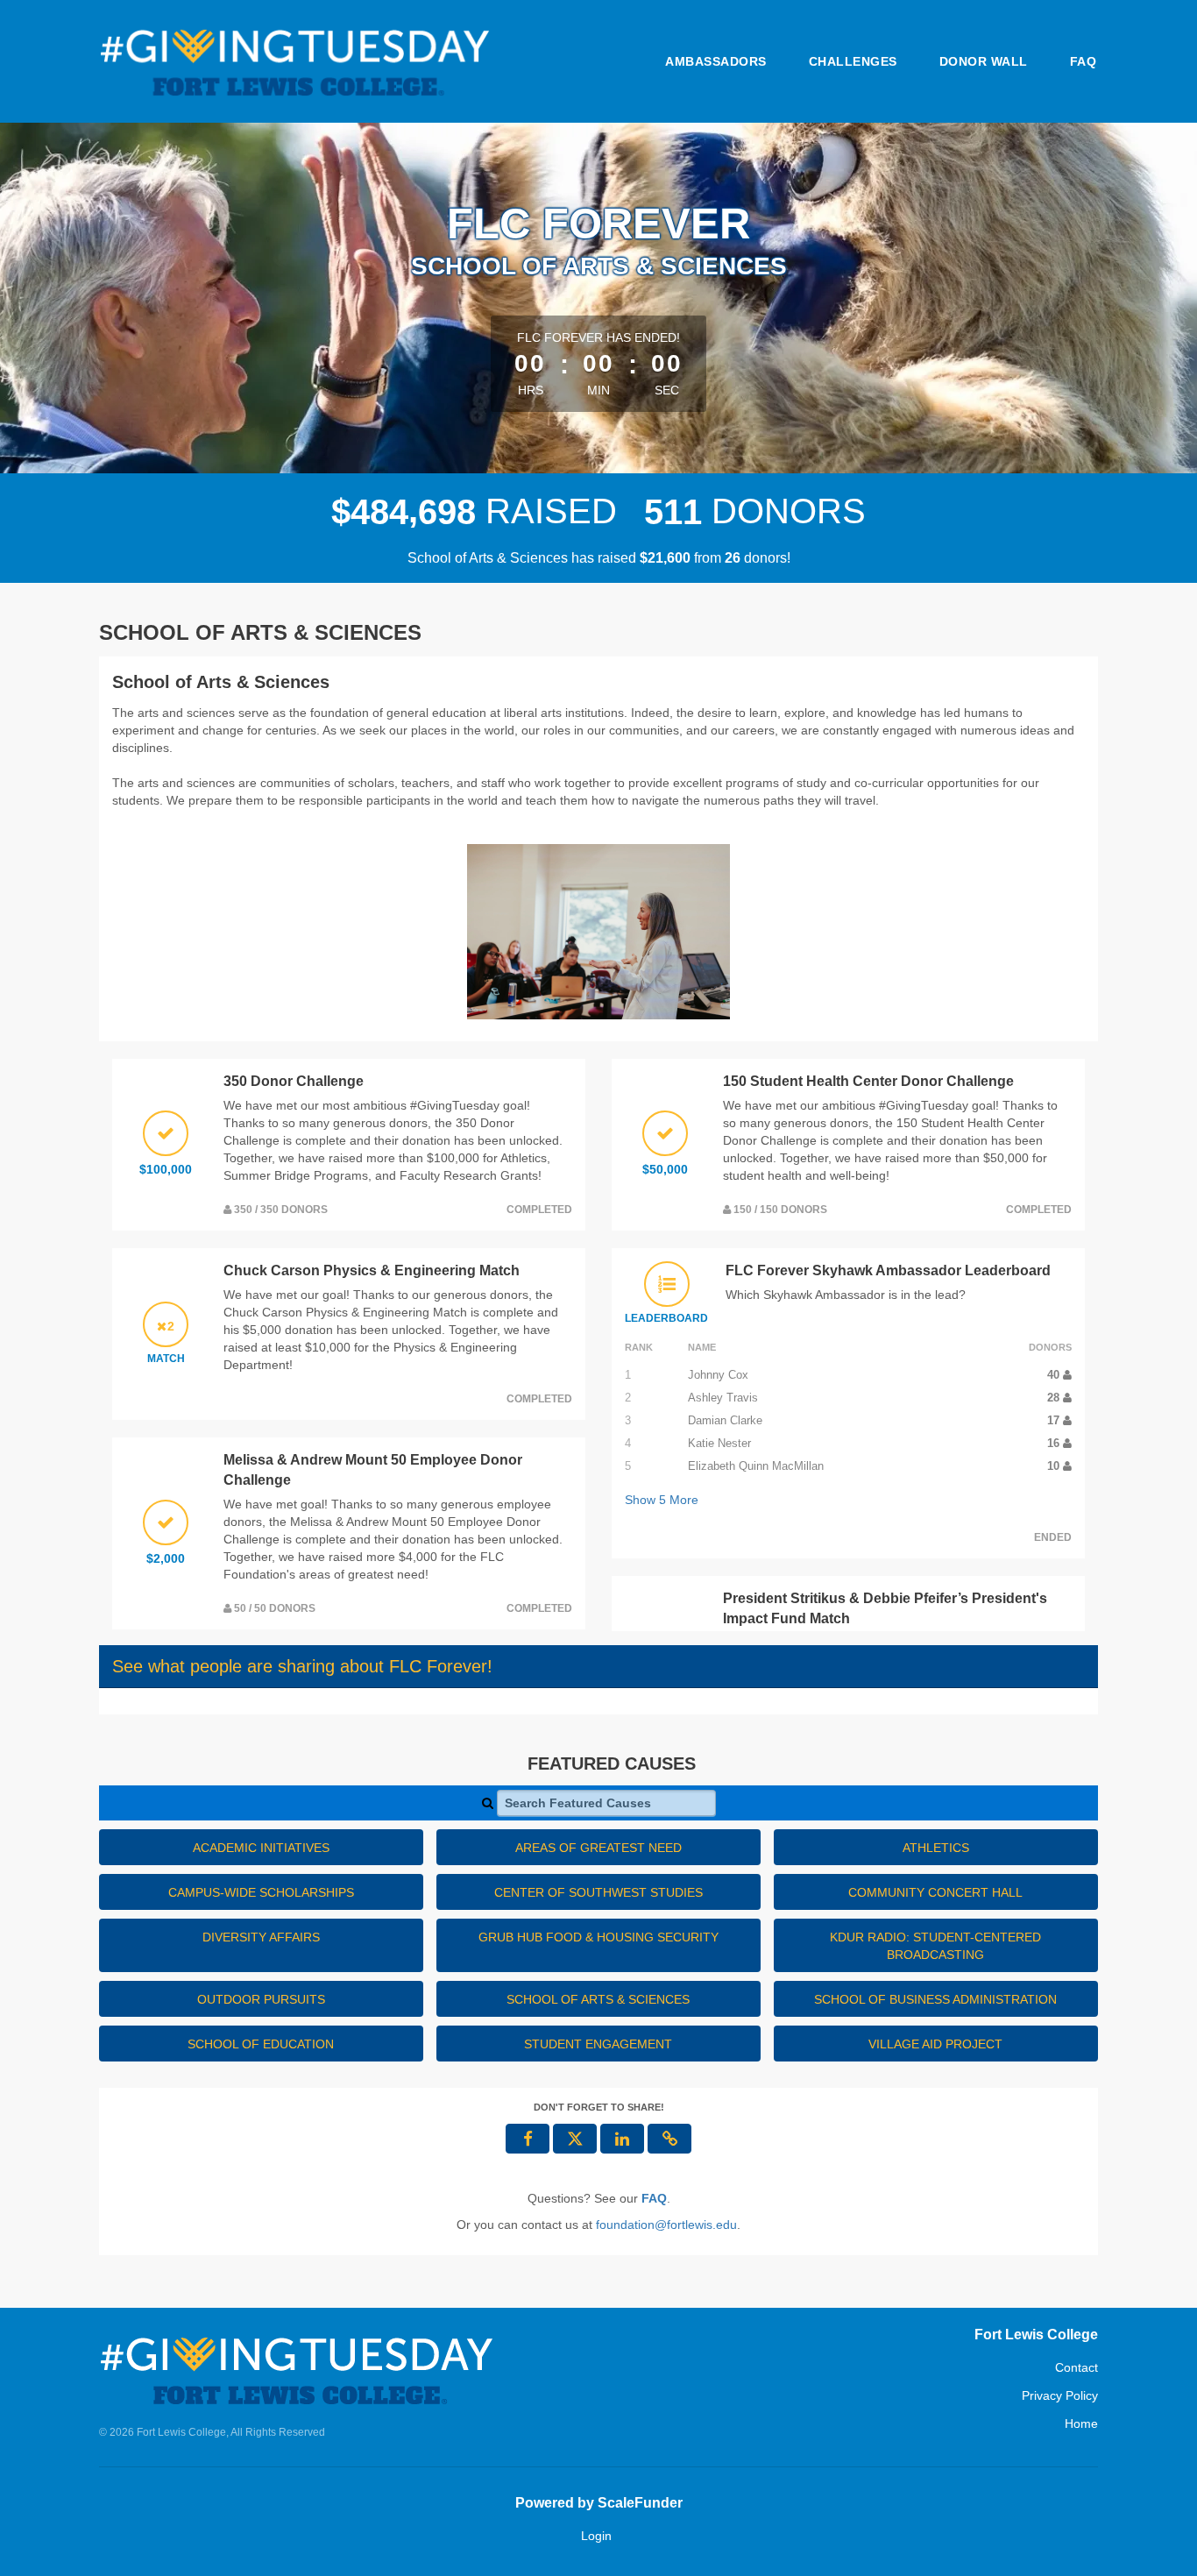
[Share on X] (575, 2139)
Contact (1077, 2367)
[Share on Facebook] (528, 2139)
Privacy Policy (1060, 2395)
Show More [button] (662, 1500)
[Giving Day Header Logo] (294, 61)
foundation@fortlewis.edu (666, 2225)
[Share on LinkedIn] (622, 2139)
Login (596, 2536)
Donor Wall (984, 61)
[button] (669, 2139)
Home (1081, 2423)
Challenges (853, 61)
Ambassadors (716, 61)
